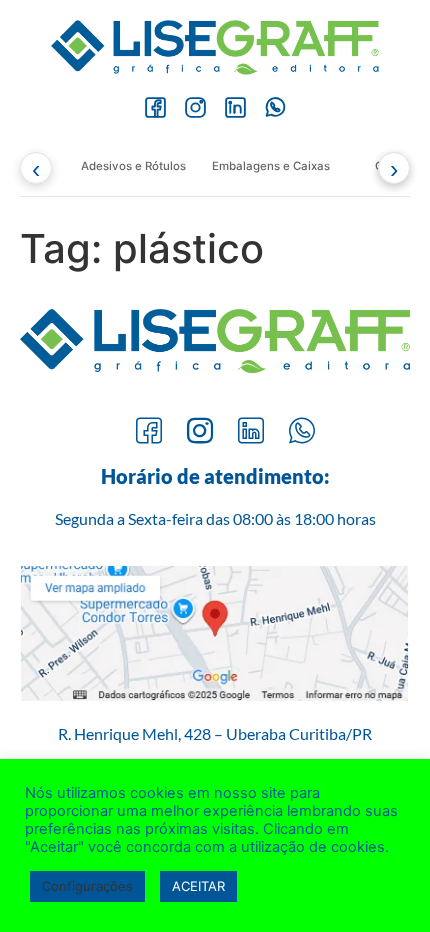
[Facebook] (155, 108)
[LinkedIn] (235, 108)
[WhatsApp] (275, 108)
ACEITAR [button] (198, 886)
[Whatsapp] (302, 432)
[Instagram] (195, 108)
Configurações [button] (87, 886)
